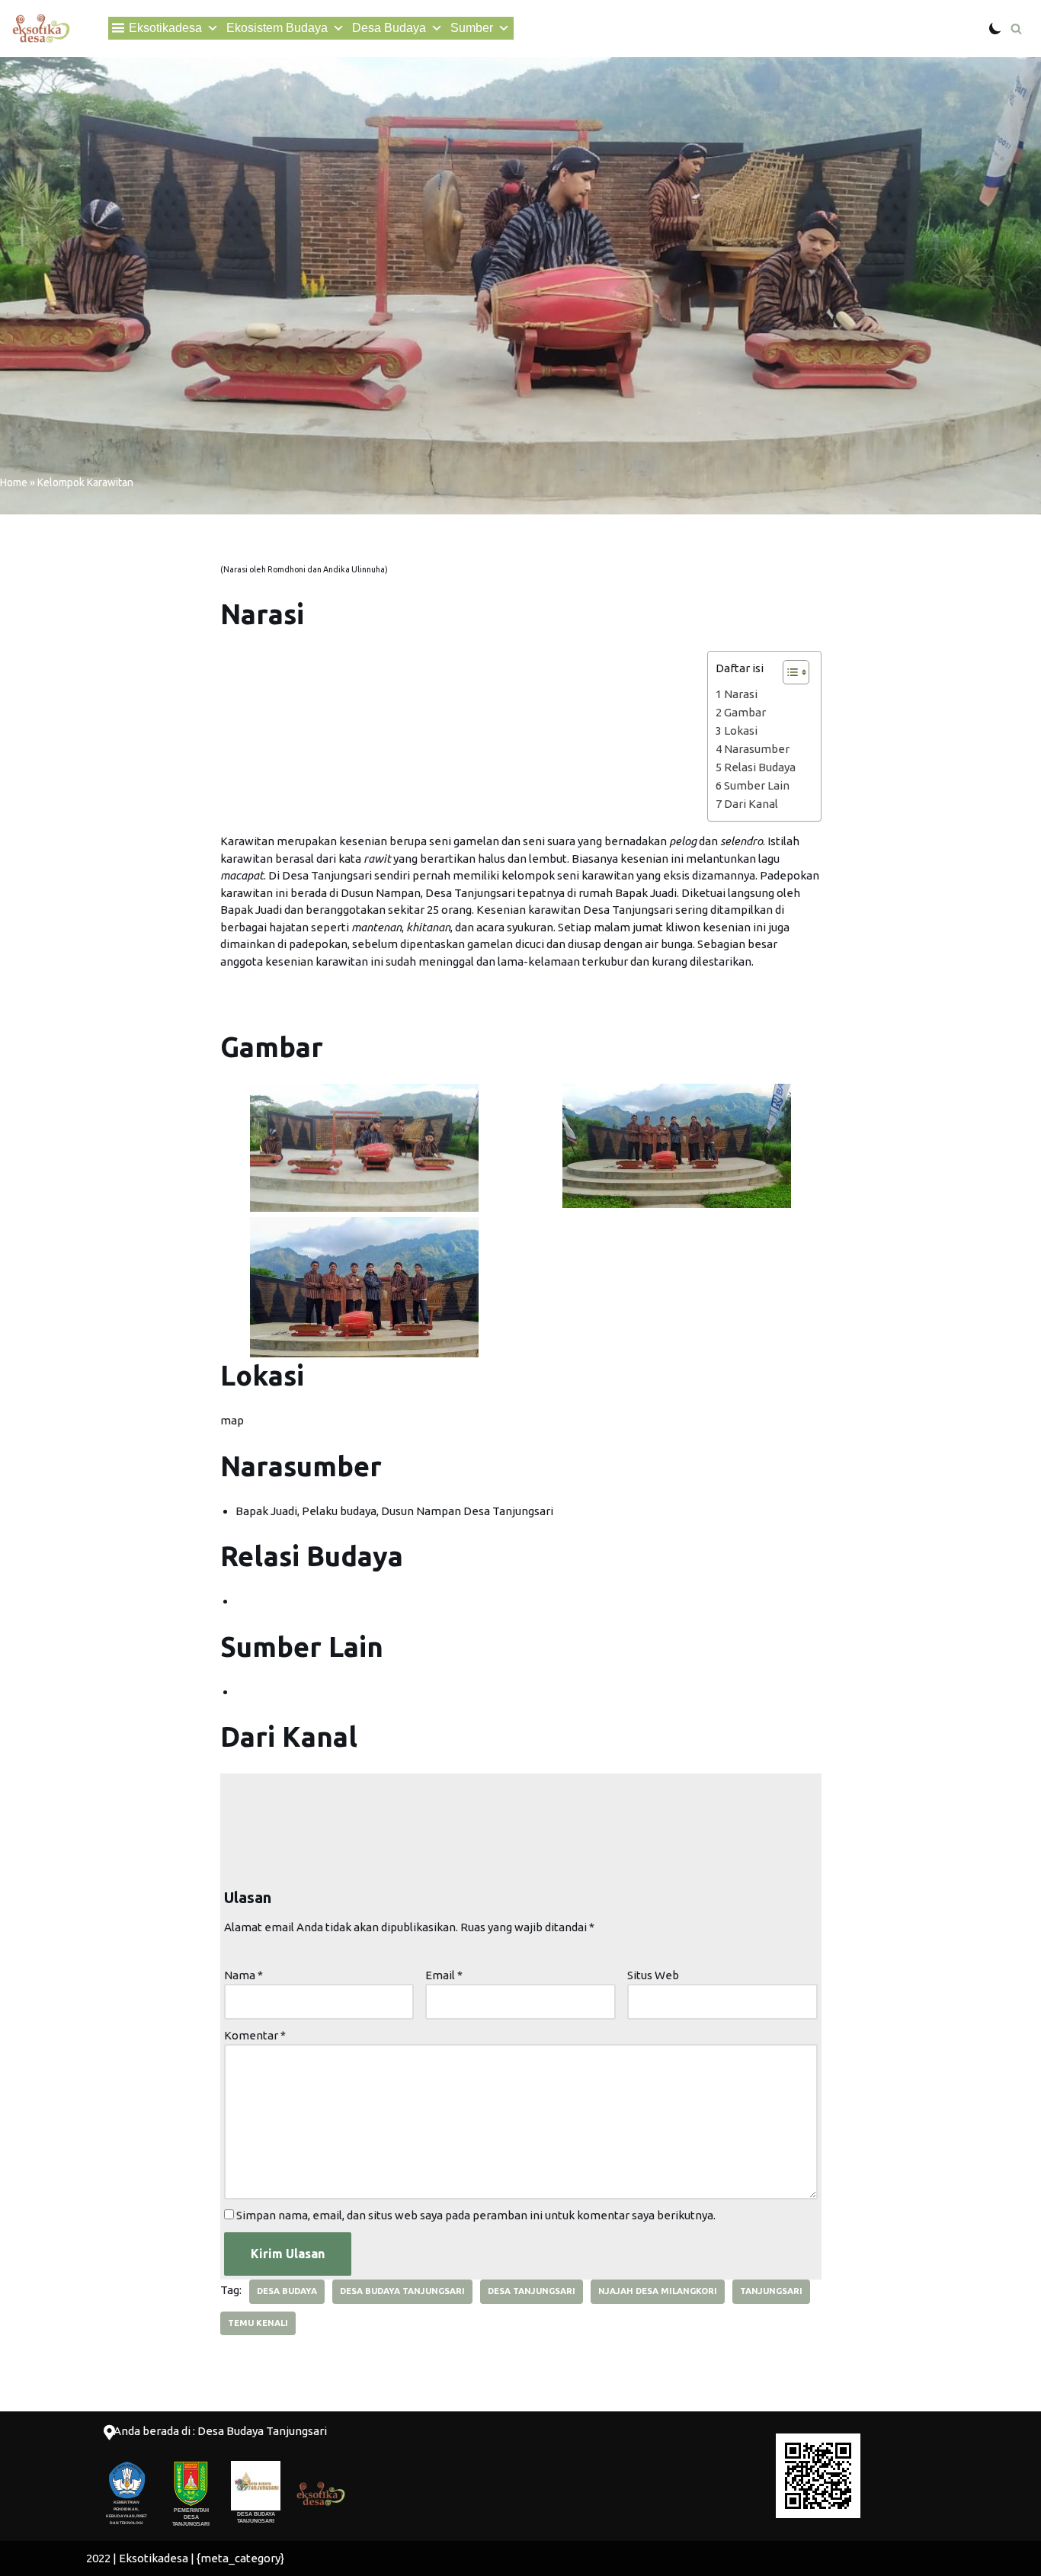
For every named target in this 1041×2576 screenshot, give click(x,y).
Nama (243, 1975)
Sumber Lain (757, 785)
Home (14, 482)
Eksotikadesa (165, 28)
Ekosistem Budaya (277, 28)
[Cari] (1016, 29)
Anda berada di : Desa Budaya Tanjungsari (220, 2431)
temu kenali (258, 2323)
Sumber (472, 28)
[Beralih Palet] (995, 28)
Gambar (745, 712)
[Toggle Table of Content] (788, 672)
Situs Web (653, 1975)
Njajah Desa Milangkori (658, 2291)
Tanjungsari (771, 2291)
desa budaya (287, 2291)
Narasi (741, 694)
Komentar (255, 2035)
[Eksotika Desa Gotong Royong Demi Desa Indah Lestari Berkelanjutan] (41, 29)
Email (444, 1975)
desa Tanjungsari (532, 2291)
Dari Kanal (751, 804)
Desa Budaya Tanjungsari (402, 2291)
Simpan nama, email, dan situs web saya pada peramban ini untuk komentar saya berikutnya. (476, 2215)
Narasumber (757, 749)
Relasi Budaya (760, 767)
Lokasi (741, 731)
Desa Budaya (389, 28)
